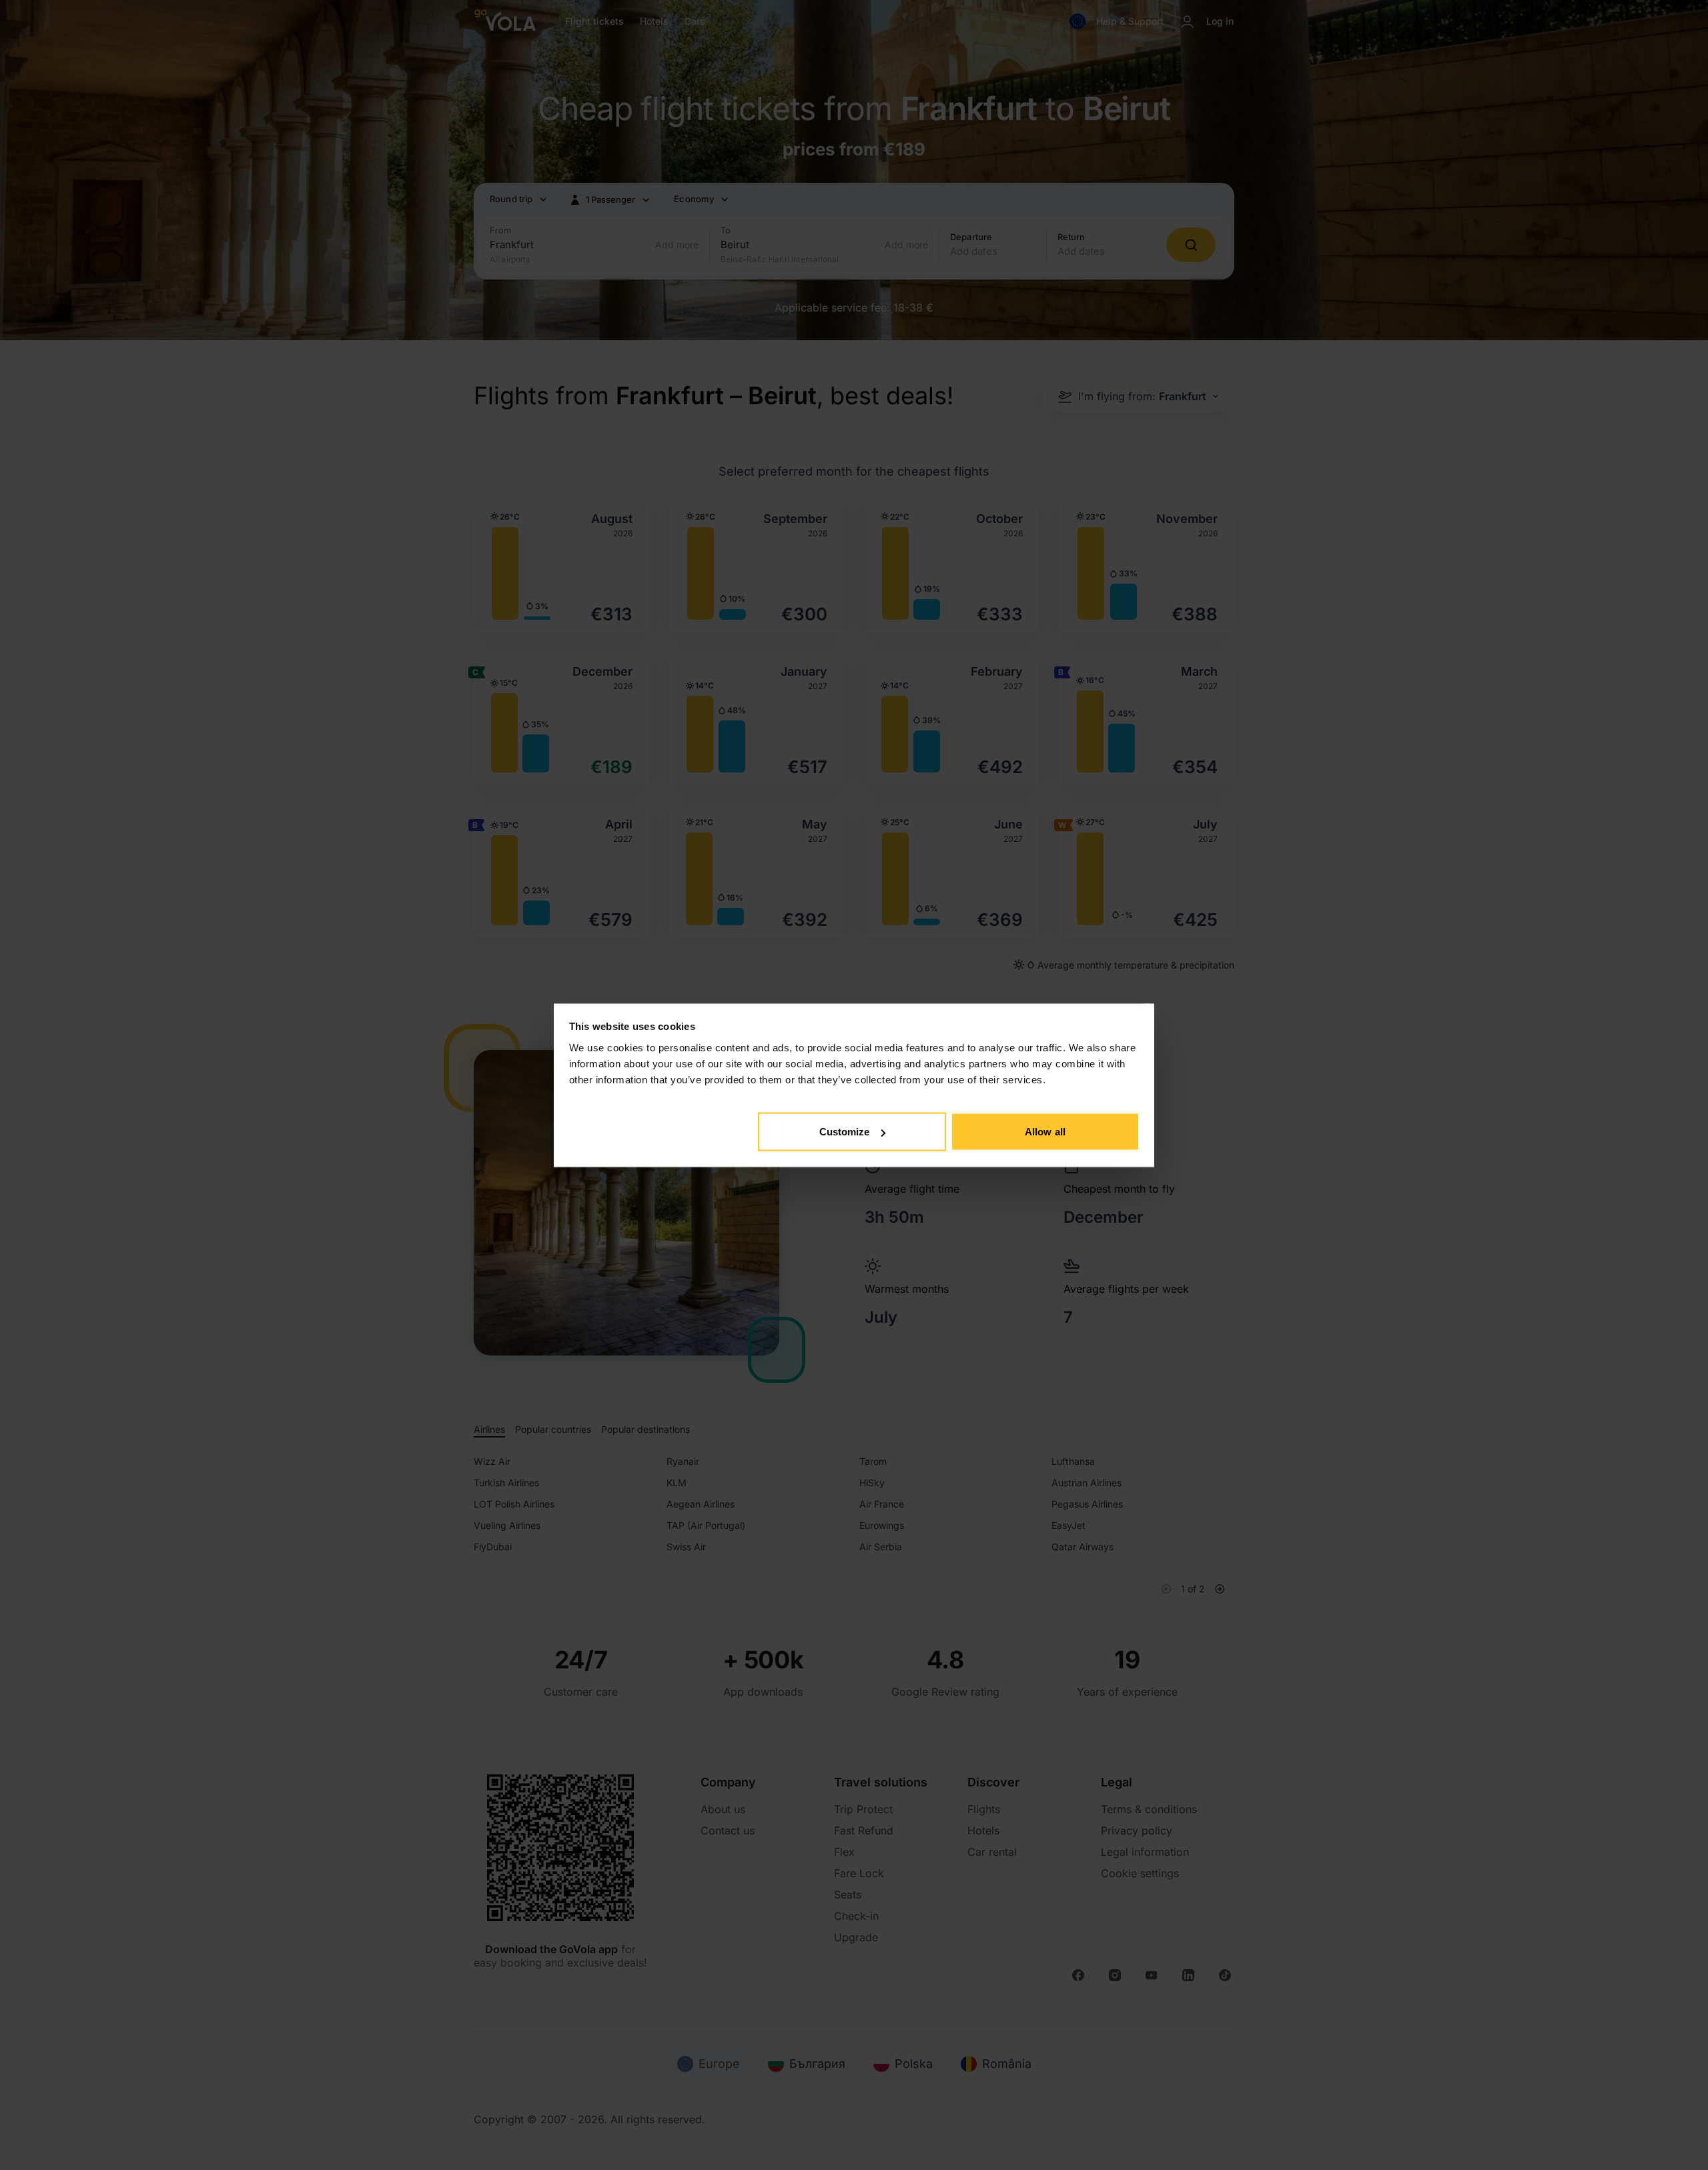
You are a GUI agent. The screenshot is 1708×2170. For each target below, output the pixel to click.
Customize (845, 1132)
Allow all (1045, 1132)
